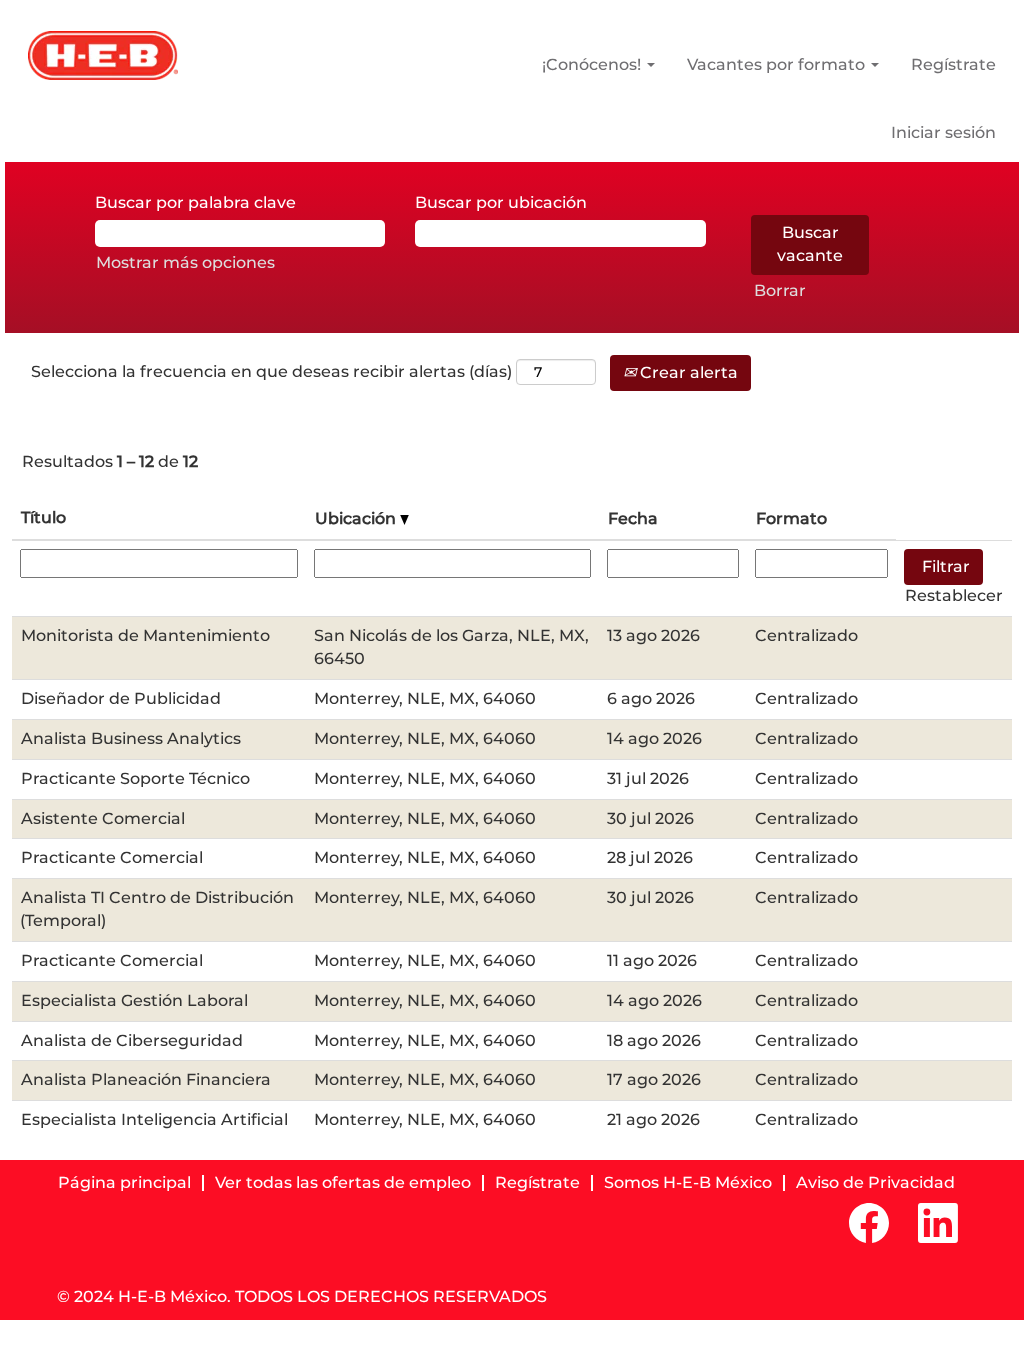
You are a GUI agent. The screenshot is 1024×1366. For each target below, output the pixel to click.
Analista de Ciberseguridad (132, 1040)
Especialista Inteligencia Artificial (154, 1119)
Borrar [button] (780, 290)
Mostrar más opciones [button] (185, 262)
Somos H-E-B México (688, 1182)
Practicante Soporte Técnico (135, 778)
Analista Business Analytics (131, 738)
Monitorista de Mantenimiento (145, 635)
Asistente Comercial (103, 818)
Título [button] (43, 517)
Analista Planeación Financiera (146, 1079)
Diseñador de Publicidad (121, 698)
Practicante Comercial (112, 857)
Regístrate (953, 64)
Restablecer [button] (954, 595)
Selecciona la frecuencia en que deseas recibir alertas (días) (271, 371)
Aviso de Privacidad (875, 1182)
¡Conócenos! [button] (593, 64)
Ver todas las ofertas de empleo (343, 1182)
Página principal (124, 1182)
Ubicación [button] (357, 518)
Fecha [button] (633, 518)
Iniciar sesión (943, 133)
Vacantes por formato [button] (778, 64)
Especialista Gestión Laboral (134, 1000)
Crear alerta (687, 372)
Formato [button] (791, 518)
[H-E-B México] (103, 55)
